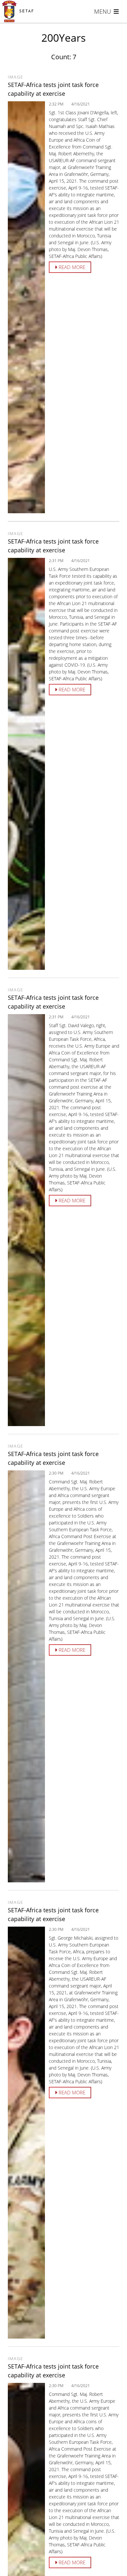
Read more (71, 267)
